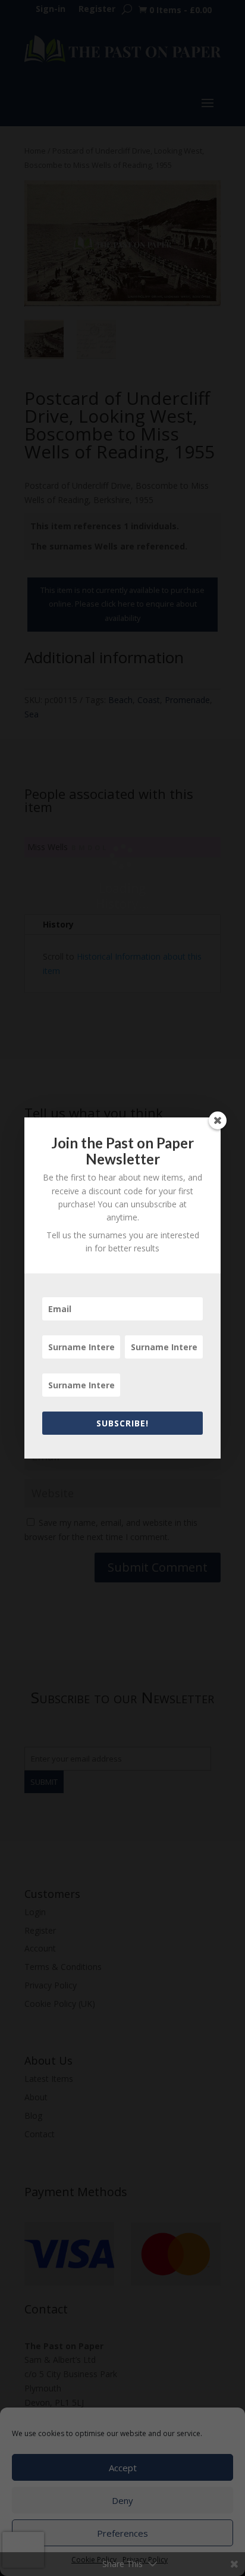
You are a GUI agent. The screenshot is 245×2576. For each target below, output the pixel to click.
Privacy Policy (145, 2560)
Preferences (122, 2533)
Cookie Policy (94, 2560)
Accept (123, 2468)
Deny (122, 2500)
